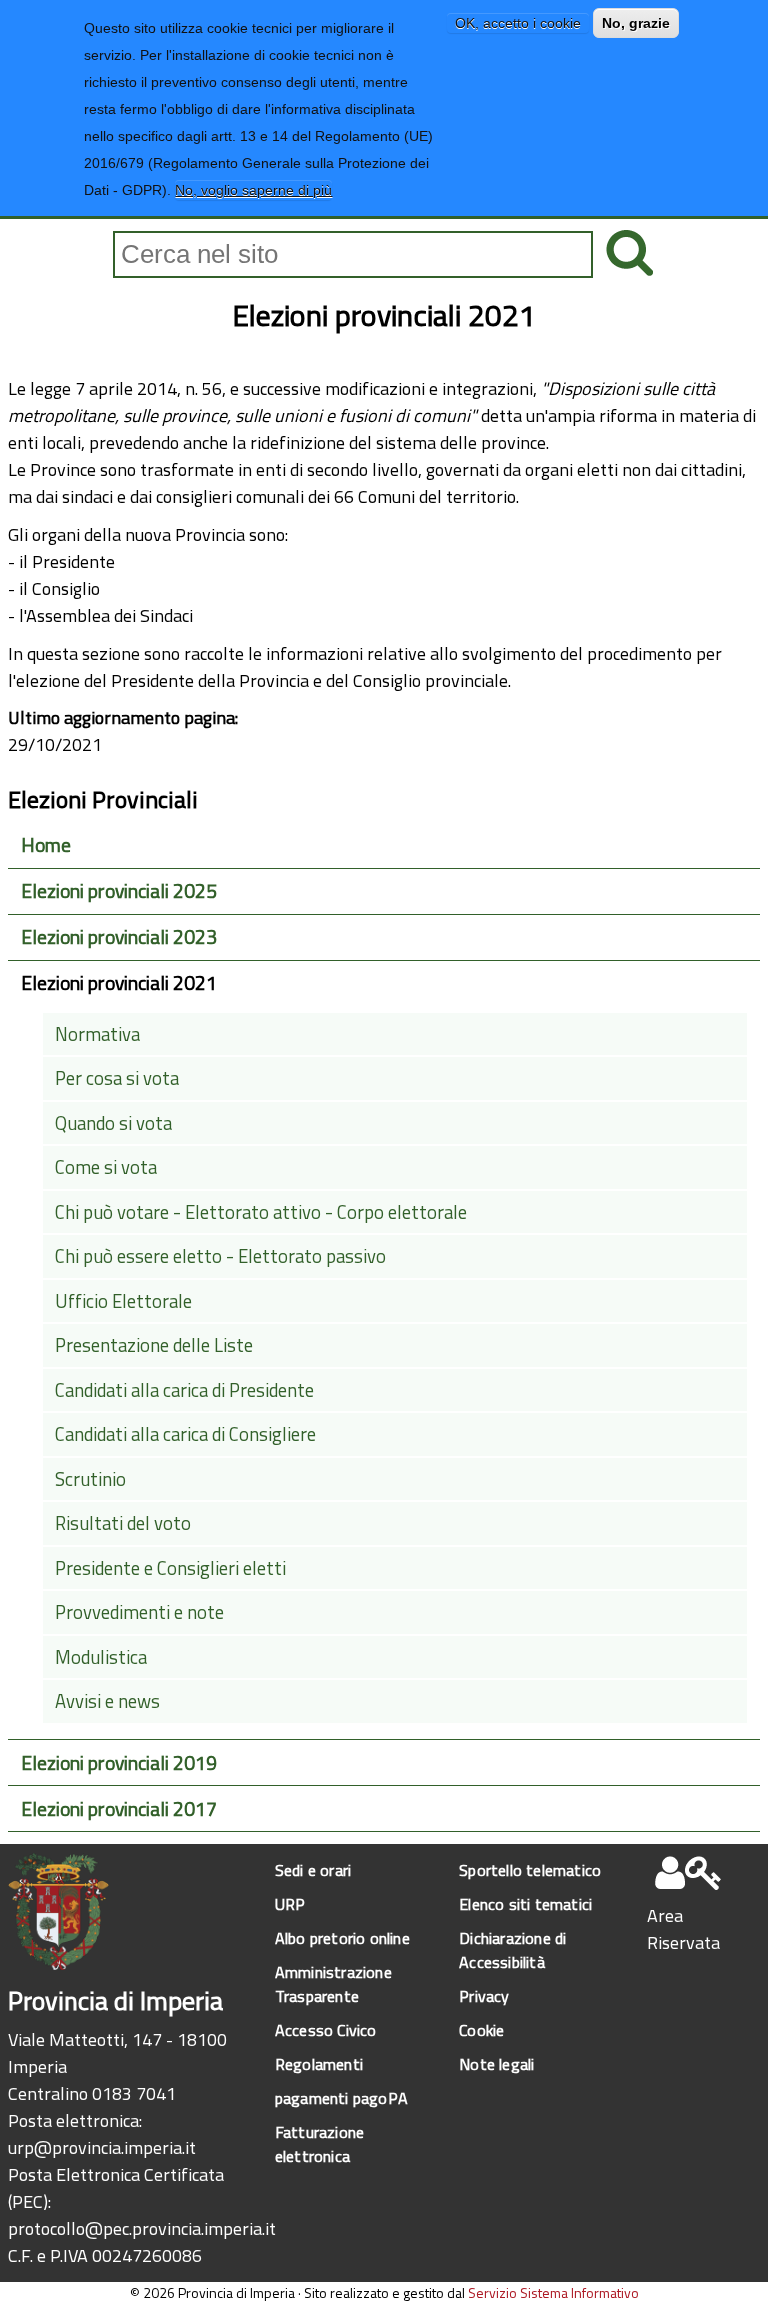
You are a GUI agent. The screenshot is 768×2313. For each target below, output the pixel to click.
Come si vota (106, 1167)
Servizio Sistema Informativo (553, 2292)
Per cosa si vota (117, 1078)
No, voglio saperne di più (253, 190)
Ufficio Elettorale (123, 1301)
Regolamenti (319, 2064)
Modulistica (101, 1657)
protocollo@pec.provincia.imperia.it (142, 2228)
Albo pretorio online (342, 1938)
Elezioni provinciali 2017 (119, 1809)
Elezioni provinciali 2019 (119, 1763)
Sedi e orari (313, 1870)
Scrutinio (90, 1479)
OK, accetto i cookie (518, 23)
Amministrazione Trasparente (333, 1984)
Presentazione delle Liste (154, 1345)
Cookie (481, 2030)
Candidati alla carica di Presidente (184, 1390)
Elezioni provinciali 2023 (119, 937)
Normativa (97, 1034)
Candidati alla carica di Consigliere (185, 1434)
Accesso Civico (326, 2030)
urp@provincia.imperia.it (102, 2147)
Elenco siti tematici (525, 1904)
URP (290, 1904)
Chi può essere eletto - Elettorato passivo (220, 1256)
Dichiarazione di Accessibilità (512, 1950)
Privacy (484, 1996)
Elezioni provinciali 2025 (119, 891)
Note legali (496, 2064)
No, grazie (636, 23)
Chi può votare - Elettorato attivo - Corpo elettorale (261, 1212)
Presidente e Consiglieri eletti (170, 1568)
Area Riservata (683, 1929)
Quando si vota (113, 1123)
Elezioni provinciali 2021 (119, 983)
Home (46, 845)
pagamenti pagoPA (341, 2098)
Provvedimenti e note (139, 1612)
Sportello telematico (530, 1870)
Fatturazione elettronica (319, 2144)
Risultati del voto (123, 1523)
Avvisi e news (107, 1701)
